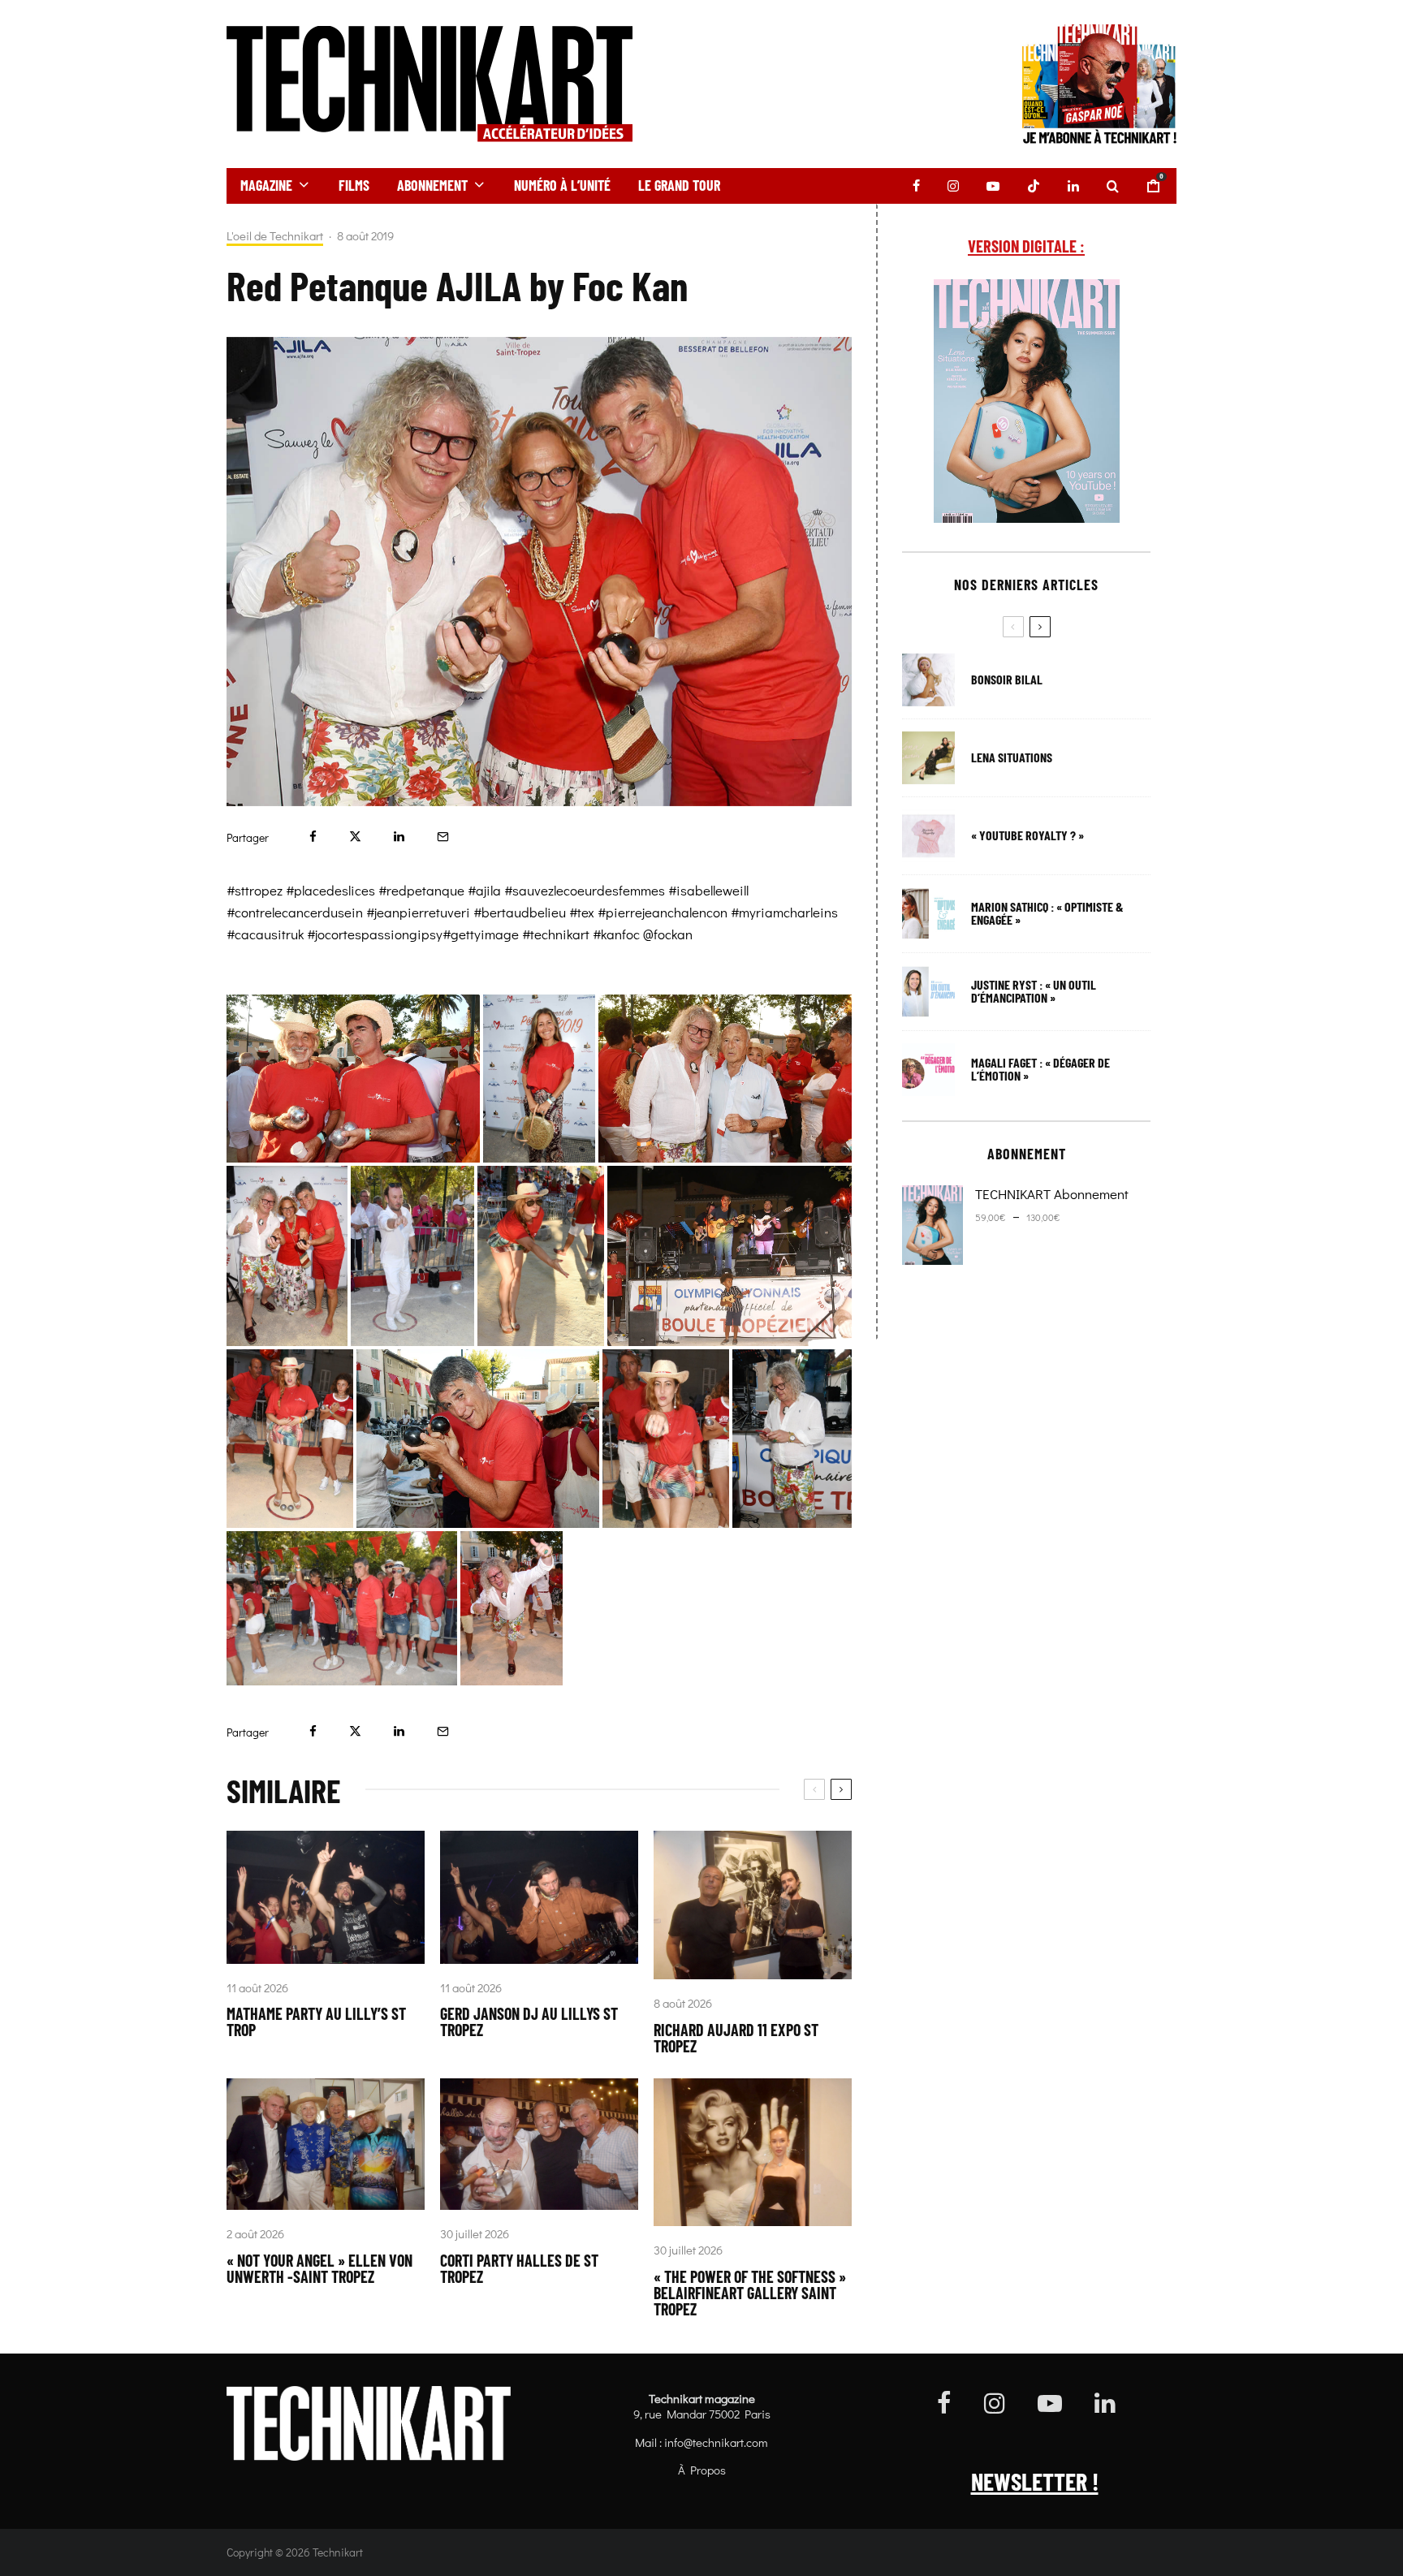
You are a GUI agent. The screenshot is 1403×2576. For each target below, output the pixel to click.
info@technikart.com (716, 2442)
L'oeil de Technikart (275, 236)
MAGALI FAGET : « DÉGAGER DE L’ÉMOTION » (1040, 1069)
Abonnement (432, 185)
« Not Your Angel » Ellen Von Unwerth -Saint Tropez (319, 2268)
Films (354, 185)
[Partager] (313, 837)
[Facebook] (916, 186)
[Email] (443, 837)
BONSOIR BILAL (1007, 680)
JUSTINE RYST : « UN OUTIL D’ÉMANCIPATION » (1034, 991)
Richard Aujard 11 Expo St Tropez (736, 2038)
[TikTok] (1034, 186)
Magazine (266, 185)
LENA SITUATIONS (1012, 757)
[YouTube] (993, 186)
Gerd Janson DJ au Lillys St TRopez (529, 2022)
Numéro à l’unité (562, 185)
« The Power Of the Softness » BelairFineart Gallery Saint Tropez (750, 2293)
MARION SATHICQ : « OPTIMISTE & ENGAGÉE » (1047, 913)
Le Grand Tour (679, 185)
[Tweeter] (355, 837)
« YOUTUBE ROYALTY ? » (1027, 835)
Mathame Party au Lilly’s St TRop (316, 2022)
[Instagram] (953, 186)
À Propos (702, 2470)
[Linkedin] (1073, 186)
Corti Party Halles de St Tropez (519, 2268)
